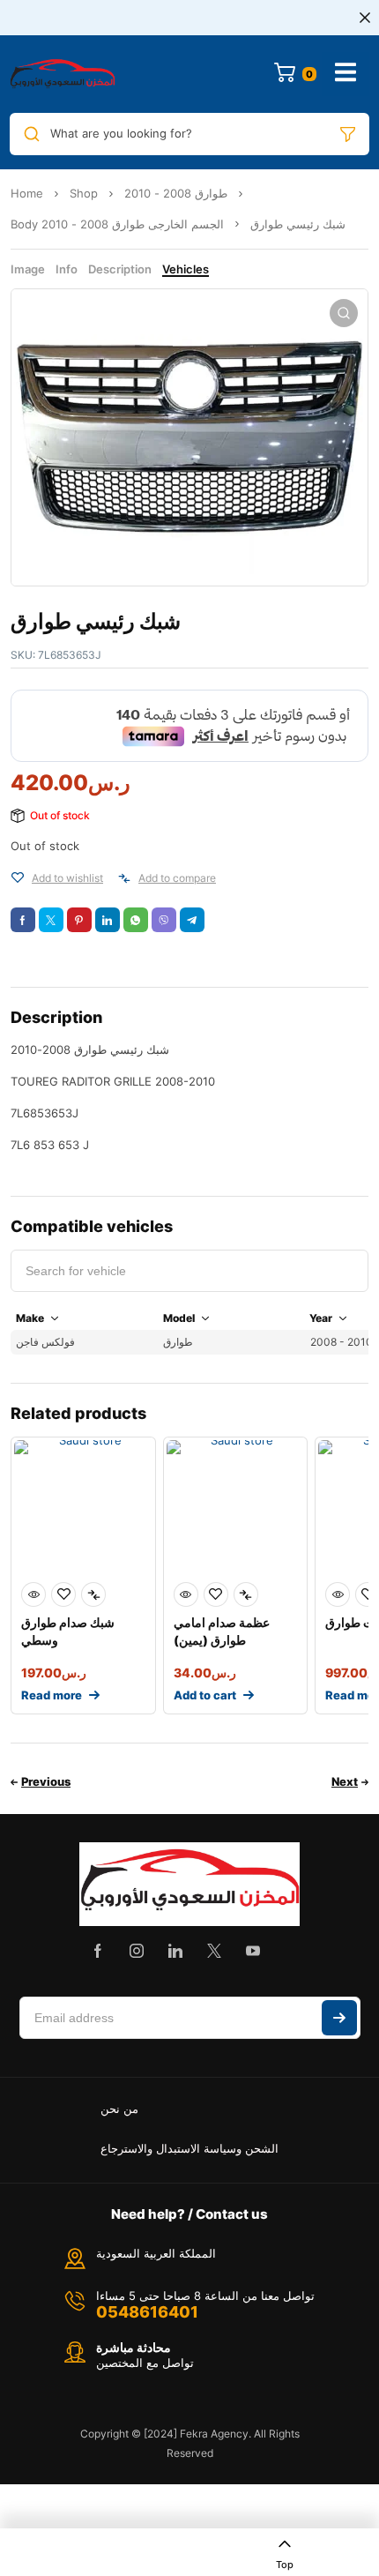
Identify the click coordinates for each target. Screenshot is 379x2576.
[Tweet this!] (51, 920)
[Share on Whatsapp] (136, 920)
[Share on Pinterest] (79, 920)
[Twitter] (214, 1951)
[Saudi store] (63, 74)
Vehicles (186, 269)
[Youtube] (253, 1951)
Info (67, 269)
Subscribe (339, 2018)
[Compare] (124, 878)
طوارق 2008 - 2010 (176, 193)
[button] (344, 313)
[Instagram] (137, 1951)
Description (120, 269)
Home (27, 193)
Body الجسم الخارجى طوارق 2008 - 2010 (117, 224)
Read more (52, 1695)
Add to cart (205, 1695)
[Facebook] (98, 1951)
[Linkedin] (175, 1951)
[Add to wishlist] (18, 878)
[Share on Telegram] (192, 920)
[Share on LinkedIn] (108, 920)
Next (345, 1781)
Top (285, 2565)
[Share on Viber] (164, 920)
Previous (46, 1781)
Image (28, 269)
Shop (84, 193)
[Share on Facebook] (23, 920)
